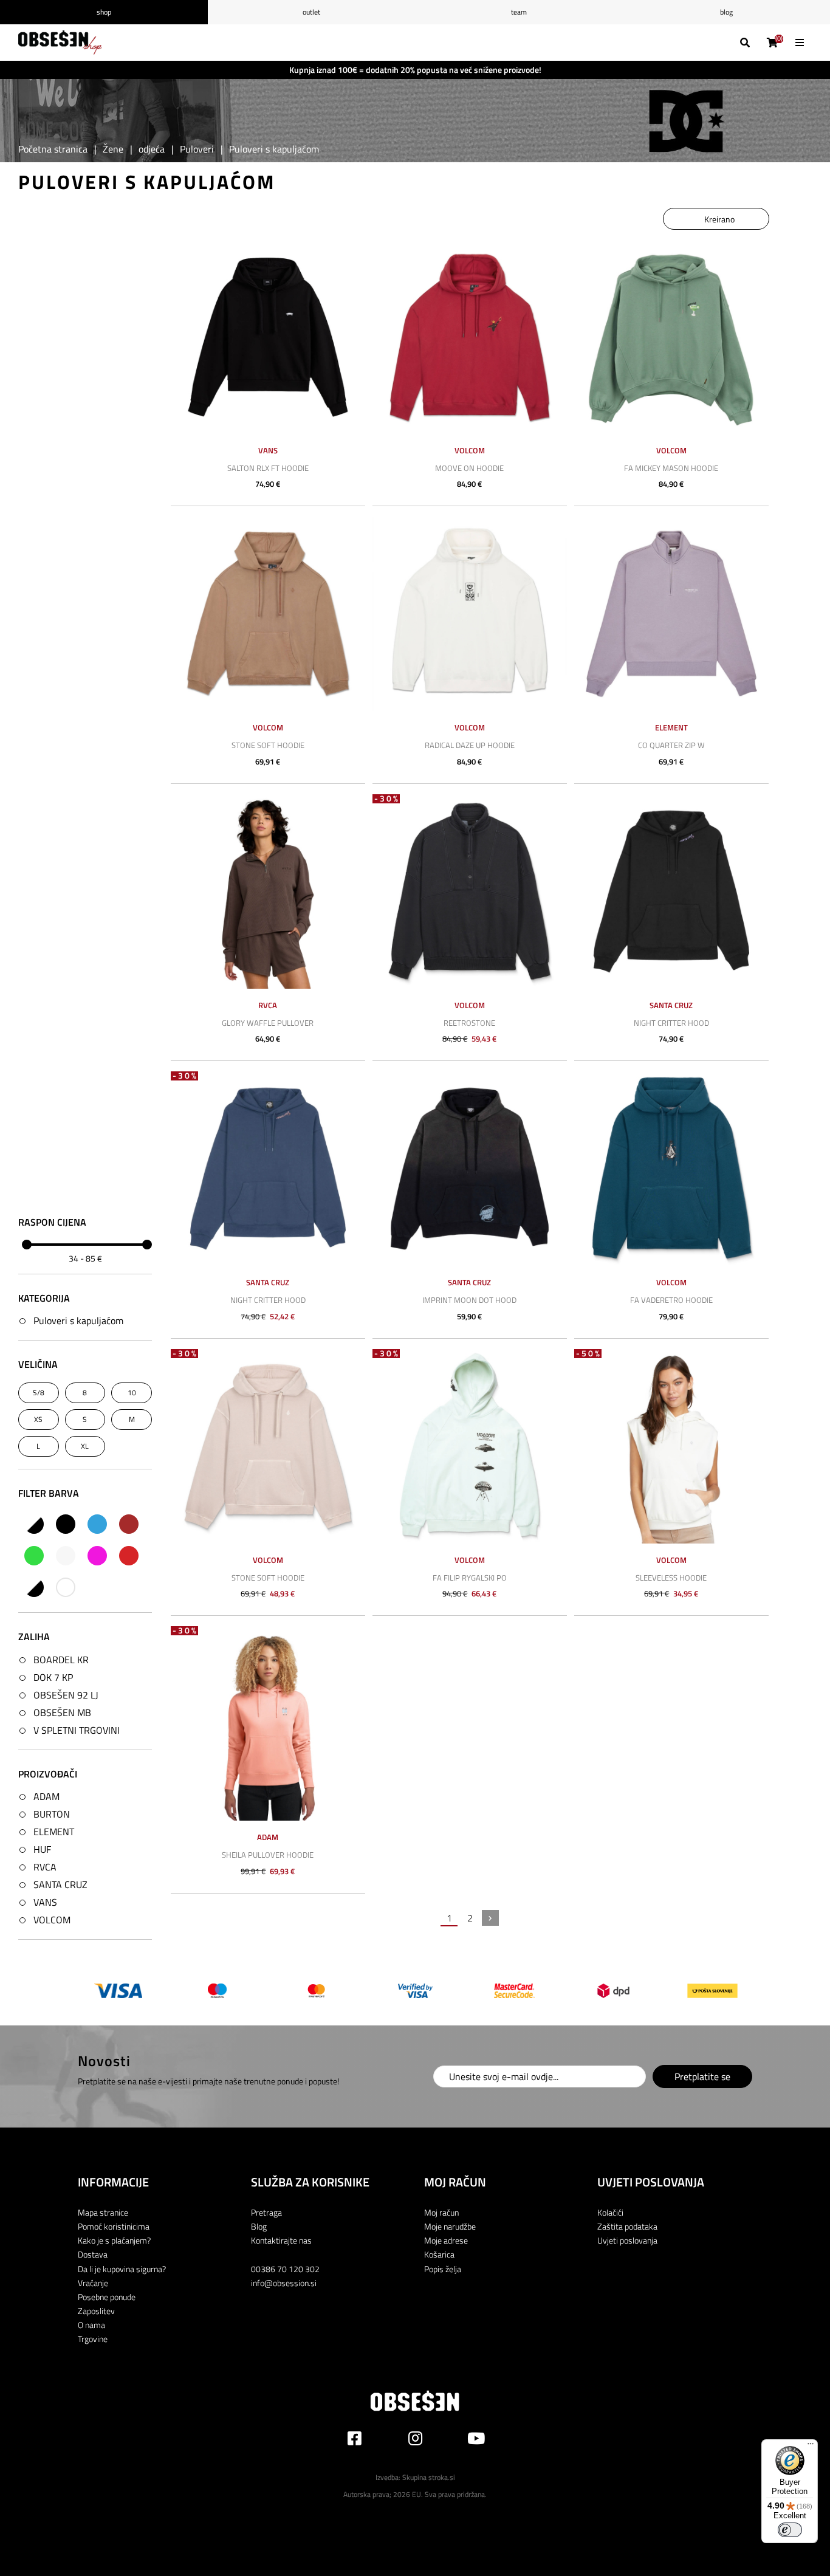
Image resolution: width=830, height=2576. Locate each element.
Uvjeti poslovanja (627, 2240)
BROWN (129, 1524)
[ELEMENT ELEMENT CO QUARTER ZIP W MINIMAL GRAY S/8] (671, 614)
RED (129, 1556)
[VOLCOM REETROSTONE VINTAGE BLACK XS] (470, 891)
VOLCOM (52, 1920)
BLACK (66, 1524)
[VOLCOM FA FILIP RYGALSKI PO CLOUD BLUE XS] (470, 1446)
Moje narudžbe (450, 2226)
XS (38, 1419)
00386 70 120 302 (285, 2269)
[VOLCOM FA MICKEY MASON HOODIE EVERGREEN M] (671, 337)
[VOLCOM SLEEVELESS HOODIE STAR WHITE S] (671, 1446)
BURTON (52, 1814)
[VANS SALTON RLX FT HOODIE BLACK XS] (268, 337)
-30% (387, 799)
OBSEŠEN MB (62, 1712)
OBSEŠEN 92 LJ (66, 1695)
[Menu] (811, 2447)
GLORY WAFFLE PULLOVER (268, 1023)
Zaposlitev (96, 2311)
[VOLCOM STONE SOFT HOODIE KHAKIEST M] (268, 1446)
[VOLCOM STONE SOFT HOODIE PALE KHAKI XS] (268, 614)
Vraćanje (93, 2283)
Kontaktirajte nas (281, 2240)
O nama (91, 2325)
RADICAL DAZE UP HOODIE (470, 745)
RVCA (45, 1867)
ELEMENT (54, 1832)
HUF (42, 1849)
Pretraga (266, 2212)
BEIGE (34, 1524)
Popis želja (443, 2269)
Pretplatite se (702, 2076)
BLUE (97, 1524)
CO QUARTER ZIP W (671, 745)
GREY (66, 1556)
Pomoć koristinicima (114, 2226)
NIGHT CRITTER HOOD (671, 1023)
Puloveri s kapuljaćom (78, 1321)
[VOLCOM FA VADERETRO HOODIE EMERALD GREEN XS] (671, 1169)
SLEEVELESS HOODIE (671, 1578)
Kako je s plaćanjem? (114, 2240)
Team (519, 12)
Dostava (93, 2254)
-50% (589, 1354)
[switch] (790, 2530)
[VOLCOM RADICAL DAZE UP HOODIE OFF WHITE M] (470, 614)
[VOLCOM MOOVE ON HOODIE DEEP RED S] (470, 337)
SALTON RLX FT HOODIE (268, 468)
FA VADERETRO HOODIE (671, 1300)
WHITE (66, 1587)
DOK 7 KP (53, 1677)
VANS (45, 1902)
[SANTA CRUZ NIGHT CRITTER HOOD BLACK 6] (671, 891)
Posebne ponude (107, 2297)
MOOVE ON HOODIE (469, 468)
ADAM (46, 1796)
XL (85, 1446)
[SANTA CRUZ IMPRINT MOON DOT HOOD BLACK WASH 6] (470, 1169)
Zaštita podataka (627, 2226)
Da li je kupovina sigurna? (122, 2269)
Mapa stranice (103, 2212)
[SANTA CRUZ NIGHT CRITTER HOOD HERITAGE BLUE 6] (268, 1169)
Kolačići (610, 2212)
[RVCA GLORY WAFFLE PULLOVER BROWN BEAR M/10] (268, 891)
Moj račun (441, 2212)
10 (132, 1393)
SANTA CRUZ (60, 1884)
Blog (259, 2226)
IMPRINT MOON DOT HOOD (469, 1300)
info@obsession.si (284, 2283)
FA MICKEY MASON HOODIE (671, 468)
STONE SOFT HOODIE (268, 745)
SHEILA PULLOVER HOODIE (268, 1855)
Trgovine (93, 2339)
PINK (97, 1556)
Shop (104, 12)
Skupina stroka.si (429, 2477)
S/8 (39, 1393)
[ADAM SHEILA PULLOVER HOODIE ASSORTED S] (268, 1723)
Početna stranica (53, 149)
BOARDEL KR (61, 1660)
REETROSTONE (469, 1023)
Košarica (439, 2254)
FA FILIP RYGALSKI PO (470, 1578)
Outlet (311, 12)
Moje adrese (446, 2240)
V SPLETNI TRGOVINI (77, 1730)
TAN (34, 1587)
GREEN (34, 1556)
